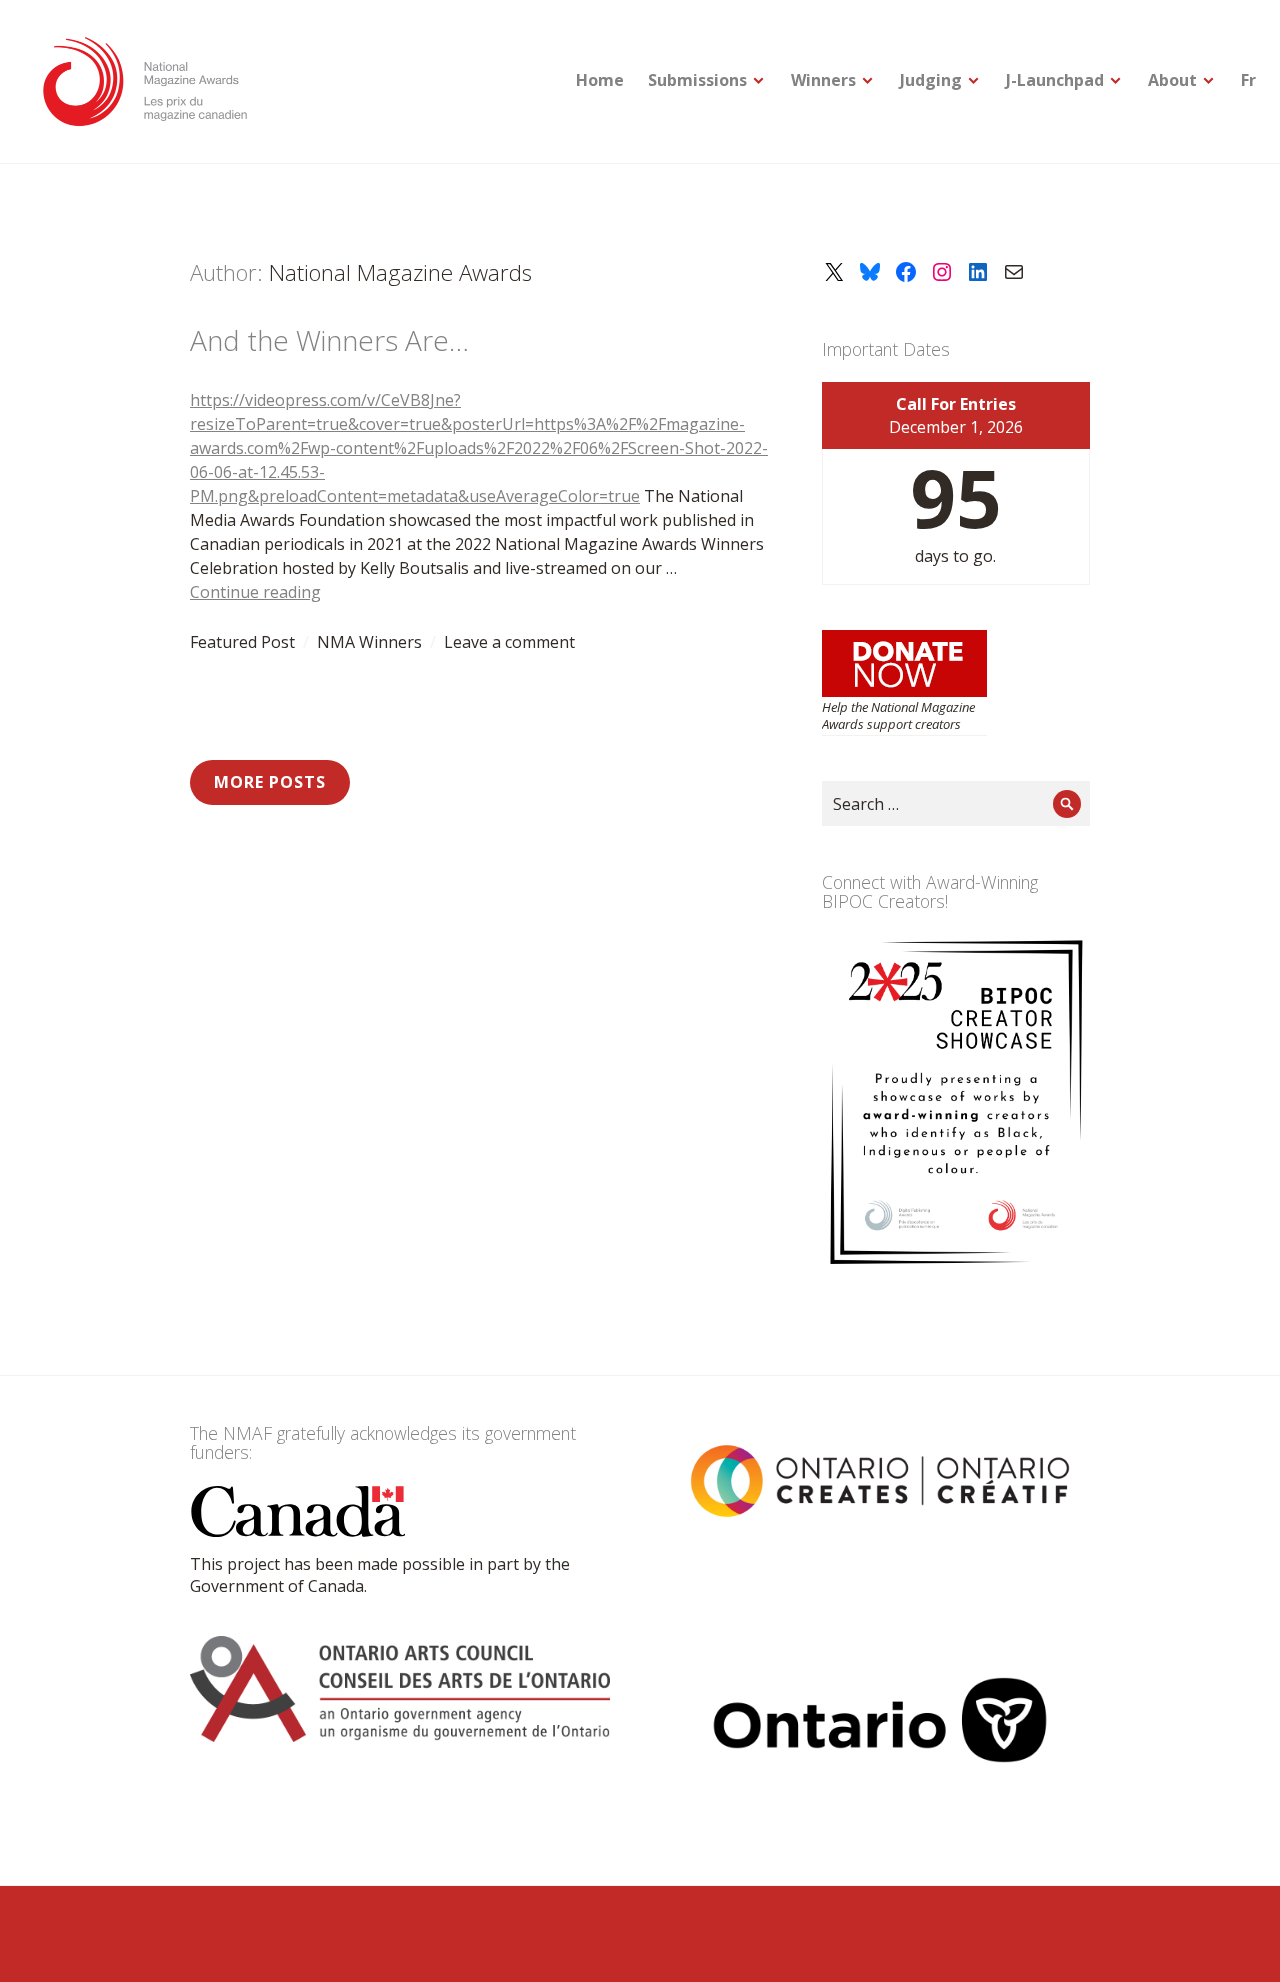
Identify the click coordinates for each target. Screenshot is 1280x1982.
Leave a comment (509, 642)
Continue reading (255, 592)
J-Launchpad (1055, 80)
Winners (823, 80)
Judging (931, 80)
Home (600, 80)
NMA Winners (369, 642)
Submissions (697, 80)
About (1172, 80)
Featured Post (242, 642)
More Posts (270, 782)
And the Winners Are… (329, 340)
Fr (1248, 80)
